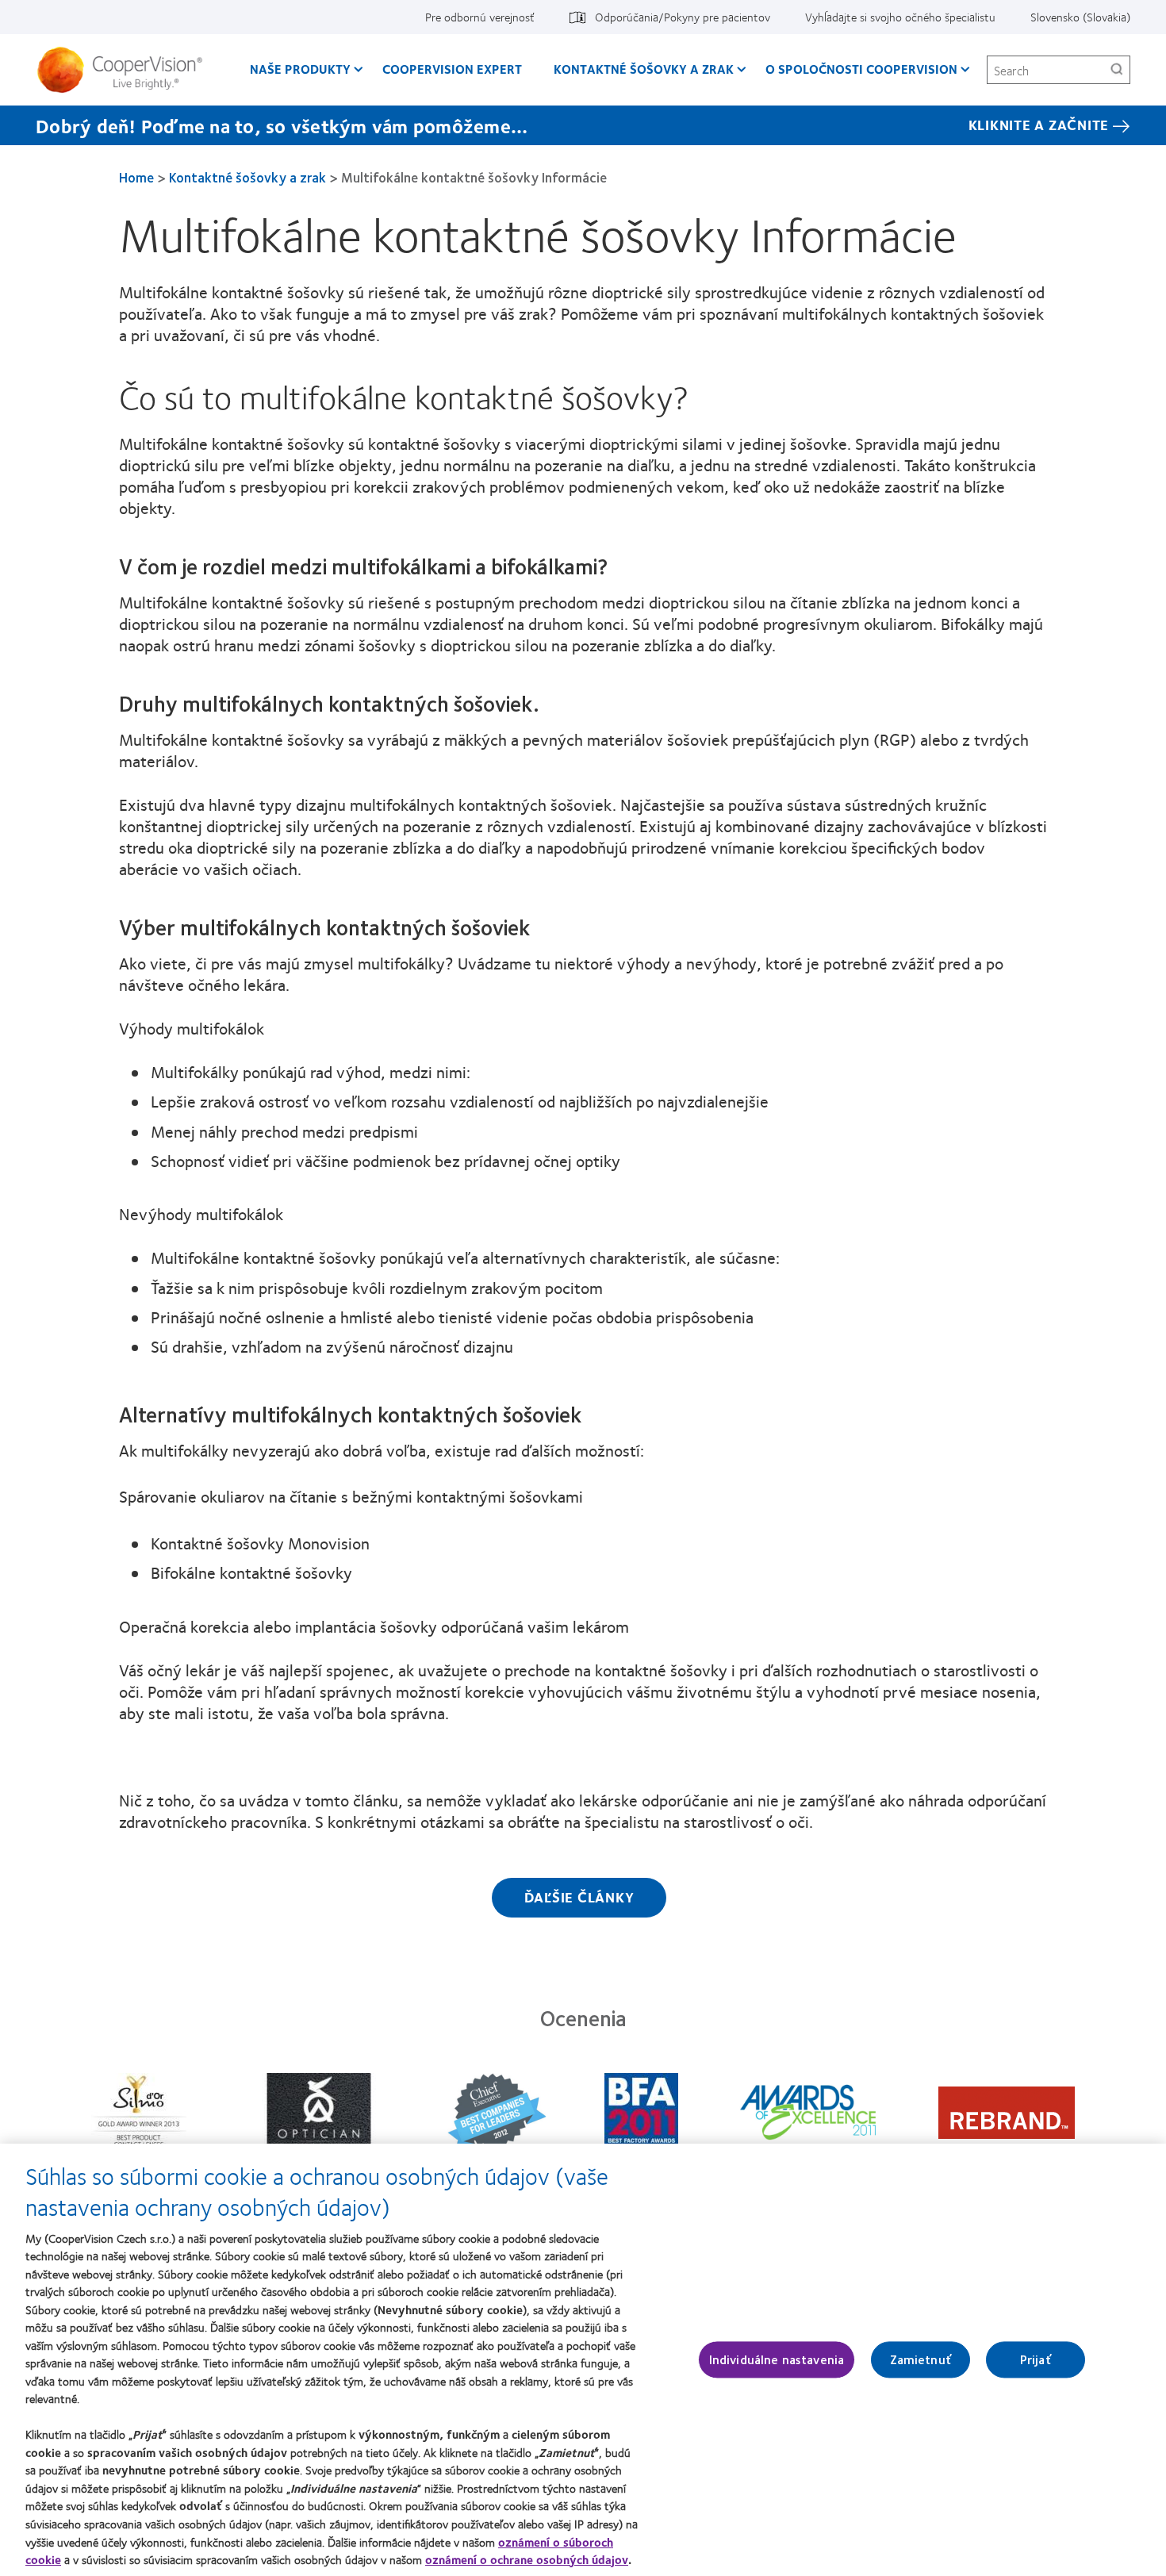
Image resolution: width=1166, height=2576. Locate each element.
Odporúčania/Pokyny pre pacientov (683, 17)
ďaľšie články (579, 1897)
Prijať (1036, 2360)
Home (136, 177)
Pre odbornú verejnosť (480, 17)
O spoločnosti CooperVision (861, 69)
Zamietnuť (921, 2360)
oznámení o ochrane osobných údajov (527, 2559)
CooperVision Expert (452, 69)
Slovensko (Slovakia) (1080, 17)
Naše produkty (300, 69)
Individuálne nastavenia (777, 2360)
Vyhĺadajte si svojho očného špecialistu (900, 17)
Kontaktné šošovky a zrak (644, 69)
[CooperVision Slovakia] (126, 70)
